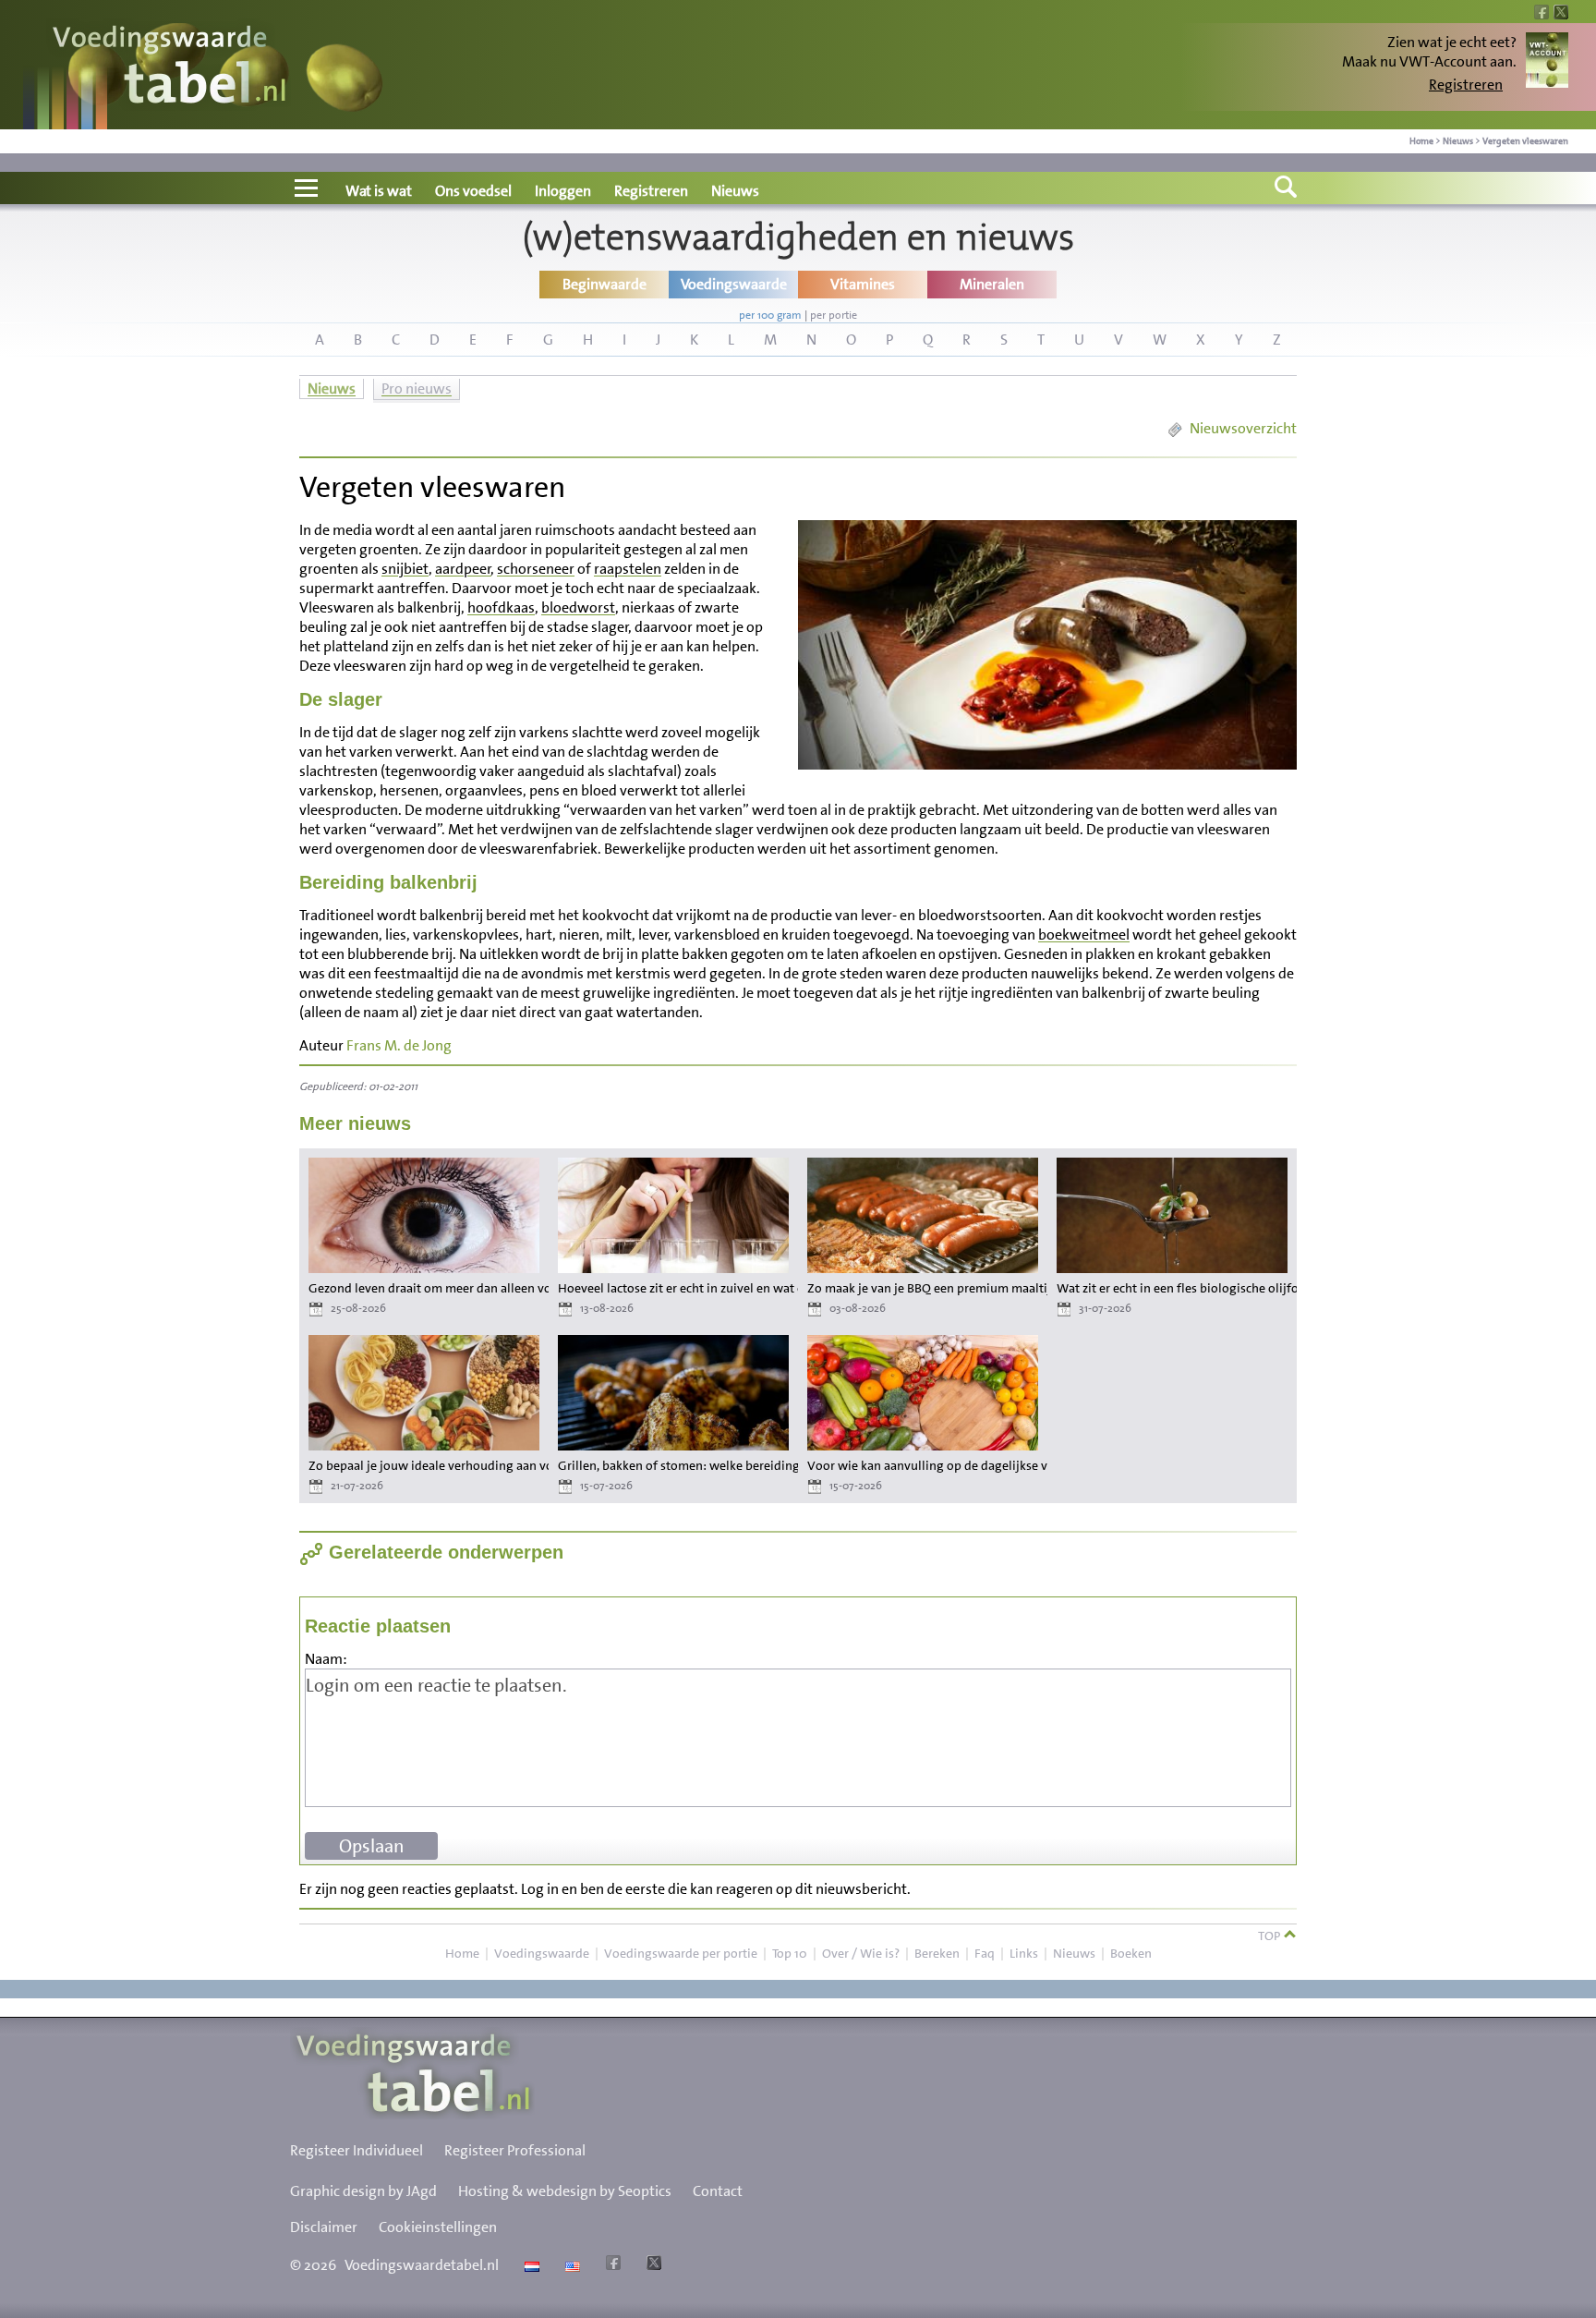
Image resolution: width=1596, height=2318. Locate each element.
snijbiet (405, 569)
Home (1421, 141)
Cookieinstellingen (438, 2227)
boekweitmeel (1084, 934)
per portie (834, 315)
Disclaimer (324, 2227)
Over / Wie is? (861, 1953)
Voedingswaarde (542, 1953)
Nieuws (1458, 141)
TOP (1270, 1936)
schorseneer (536, 569)
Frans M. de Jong (399, 1045)
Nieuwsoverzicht (1243, 428)
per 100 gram (770, 315)
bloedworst (578, 607)
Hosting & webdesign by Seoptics (565, 2191)
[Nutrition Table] (570, 2265)
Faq (985, 1953)
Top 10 (790, 1953)
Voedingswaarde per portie (681, 1953)
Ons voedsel (473, 191)
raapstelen (628, 569)
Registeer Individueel (357, 2150)
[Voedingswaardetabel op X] (652, 2265)
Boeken (1131, 1953)
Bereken (937, 1953)
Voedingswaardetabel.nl (422, 2265)
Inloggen (563, 191)
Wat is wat (379, 191)
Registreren (1466, 85)
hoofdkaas (501, 607)
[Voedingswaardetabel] (170, 67)
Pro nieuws (417, 388)
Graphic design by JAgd (363, 2191)
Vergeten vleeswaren (1525, 141)
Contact (718, 2191)
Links (1024, 1953)
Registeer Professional (515, 2150)
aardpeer (463, 569)
